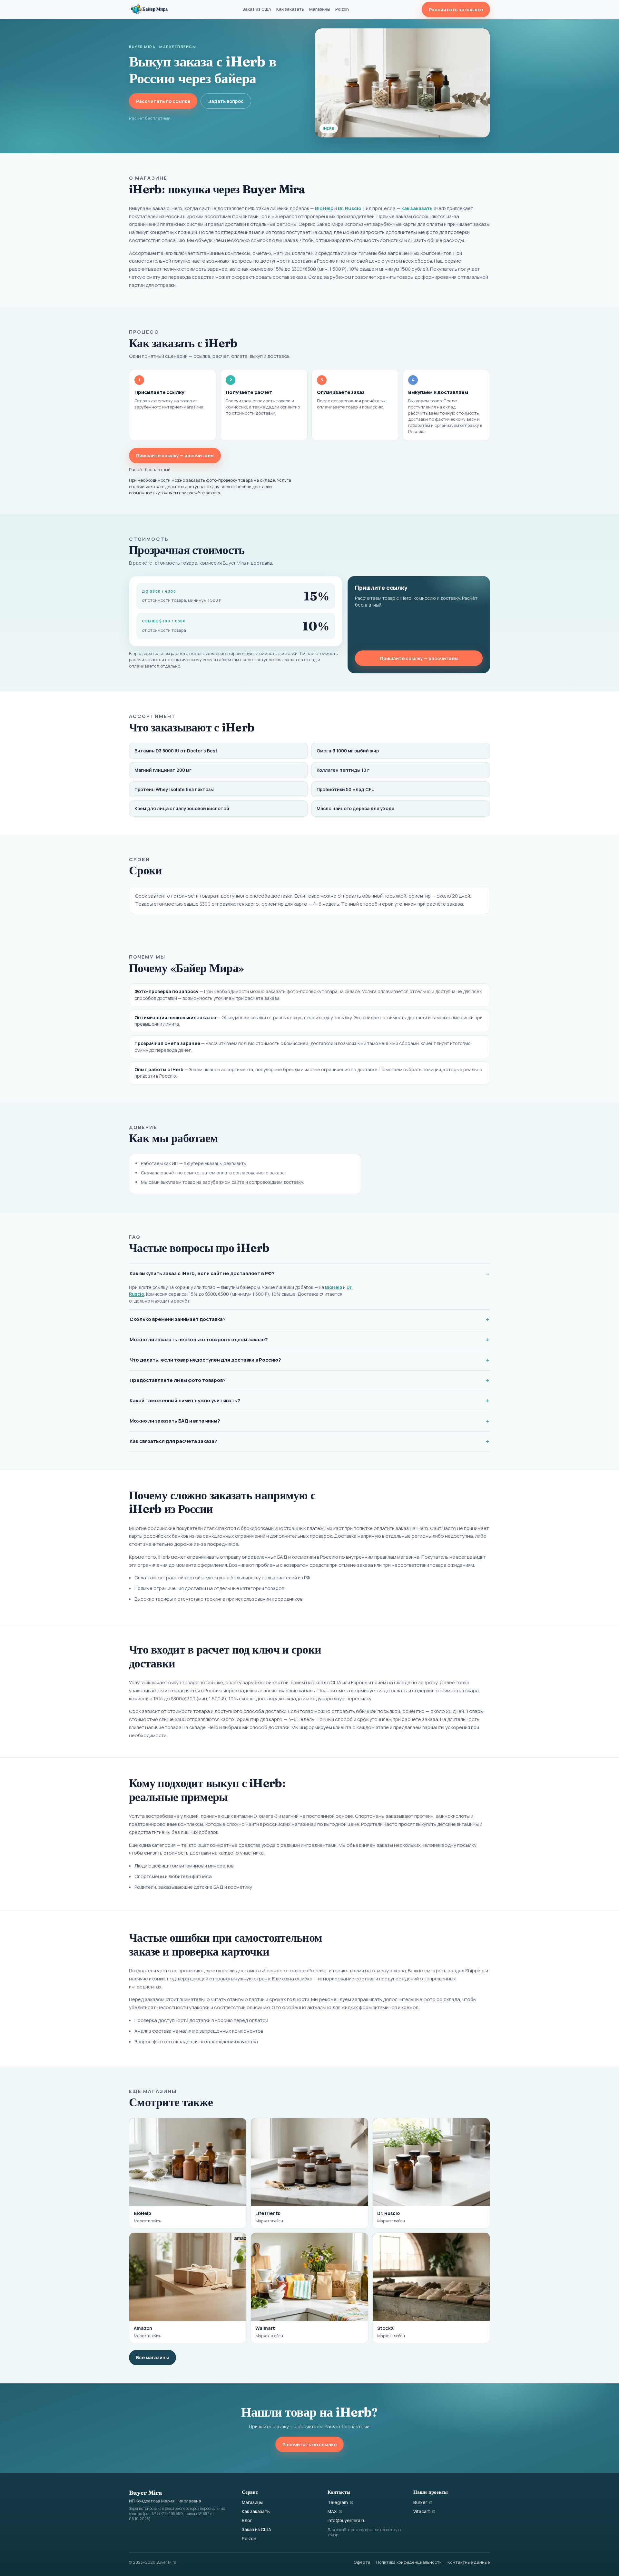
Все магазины (152, 2357)
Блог (247, 2521)
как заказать (417, 208)
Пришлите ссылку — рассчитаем (175, 455)
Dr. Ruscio (350, 208)
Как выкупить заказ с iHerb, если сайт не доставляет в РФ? (202, 1273)
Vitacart (422, 2511)
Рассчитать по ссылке (456, 10)
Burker (420, 2502)
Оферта (362, 2562)
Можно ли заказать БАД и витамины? (175, 1421)
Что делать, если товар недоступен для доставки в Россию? (205, 1360)
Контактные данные (469, 2562)
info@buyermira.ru (347, 2521)
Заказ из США (257, 9)
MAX (332, 2511)
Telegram (338, 2502)
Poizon (342, 9)
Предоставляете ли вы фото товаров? (178, 1380)
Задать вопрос (226, 101)
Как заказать (290, 9)
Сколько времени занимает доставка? (178, 1319)
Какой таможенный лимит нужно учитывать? (185, 1400)
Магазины (320, 9)
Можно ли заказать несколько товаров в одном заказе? (199, 1339)
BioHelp (324, 208)
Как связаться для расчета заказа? (173, 1441)
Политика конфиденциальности (409, 2562)
